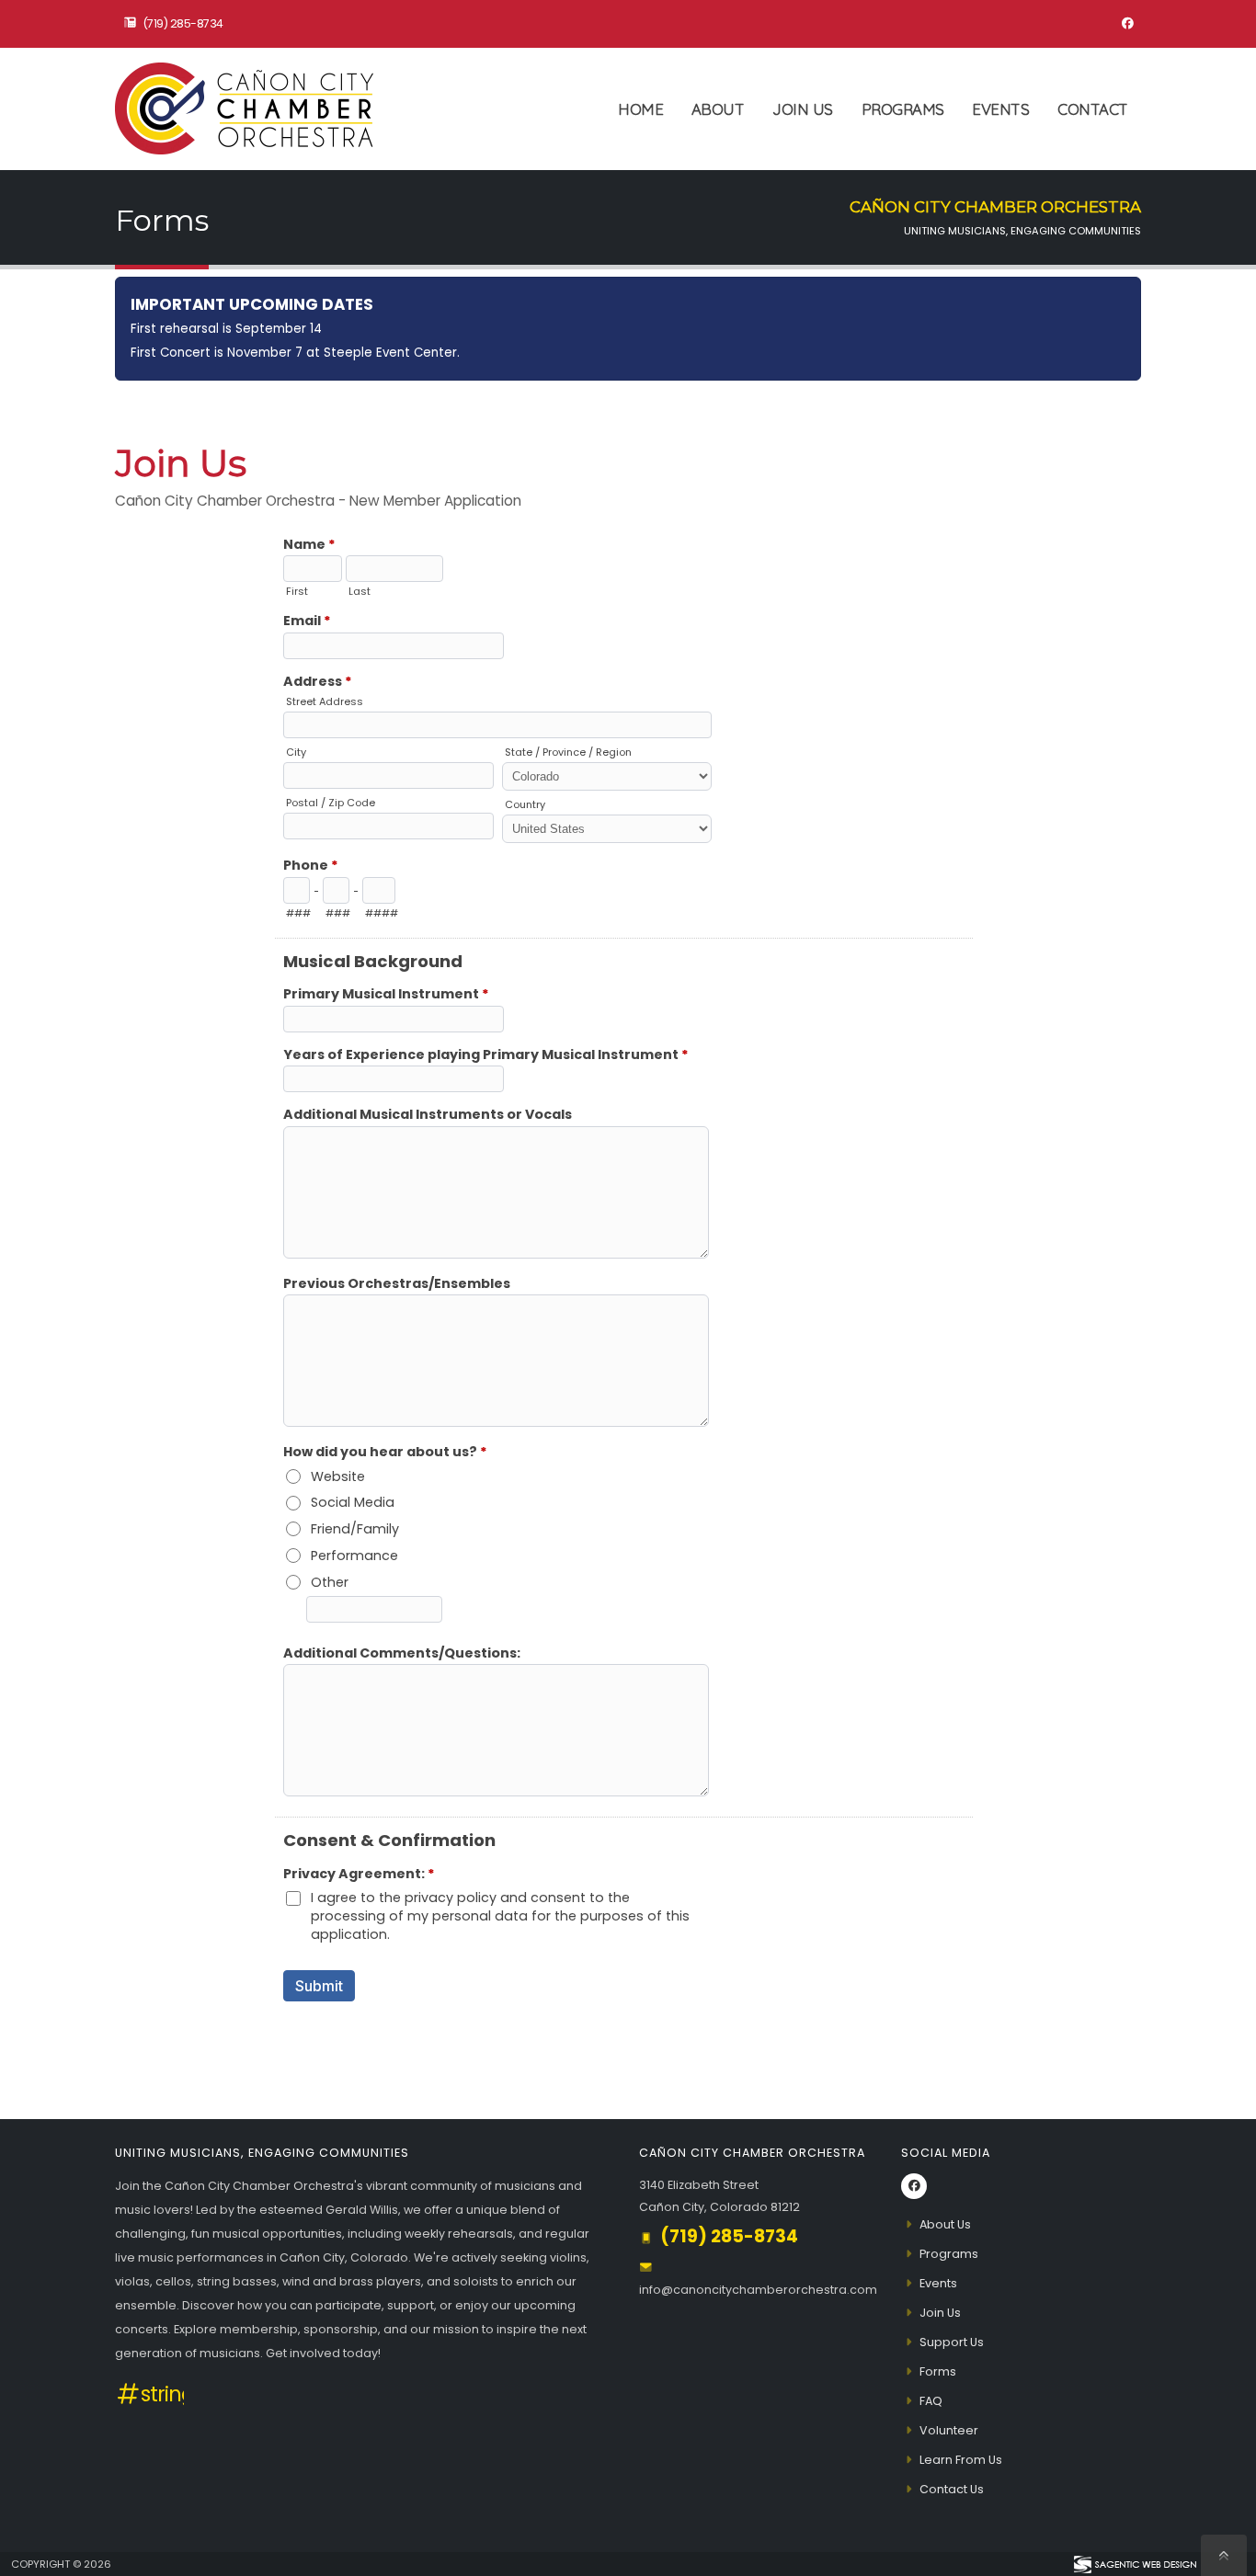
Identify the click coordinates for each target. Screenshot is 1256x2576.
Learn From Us (961, 2460)
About (718, 109)
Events (1000, 109)
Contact (1093, 109)
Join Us (803, 109)
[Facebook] (1127, 24)
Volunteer (949, 2430)
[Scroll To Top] (1224, 2555)
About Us (945, 2224)
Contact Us (952, 2489)
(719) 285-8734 (183, 23)
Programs (903, 109)
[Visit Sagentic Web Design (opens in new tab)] (1134, 2564)
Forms (938, 2371)
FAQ (931, 2401)
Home (640, 109)
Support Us (952, 2342)
